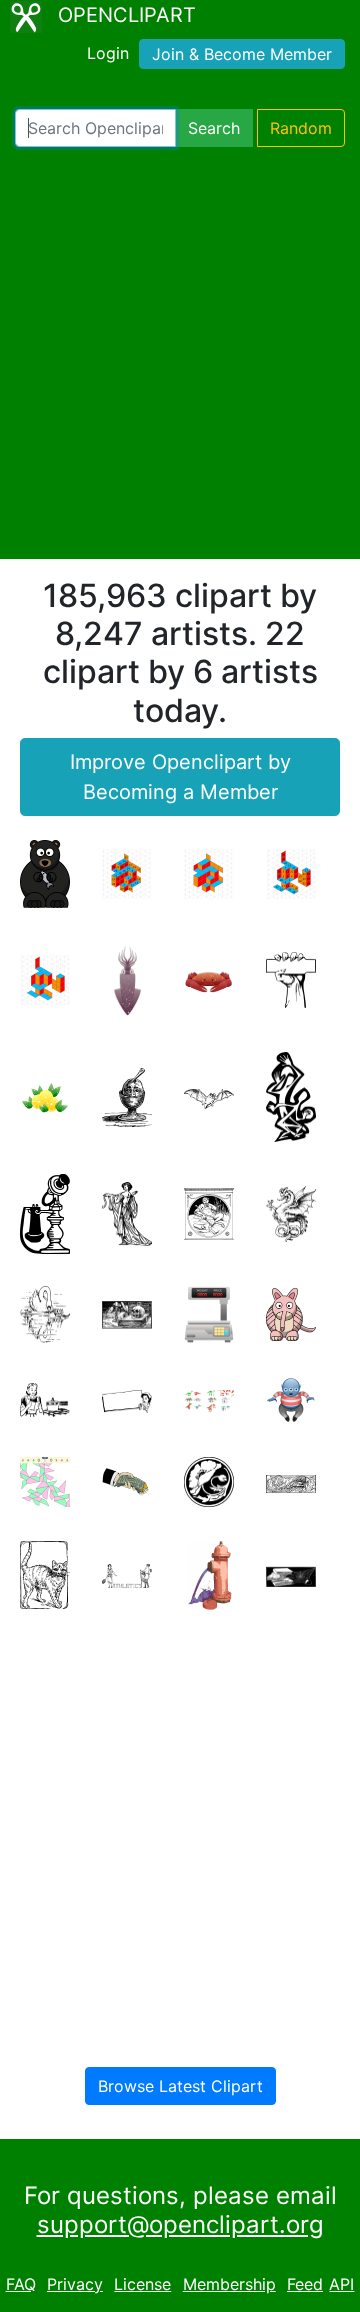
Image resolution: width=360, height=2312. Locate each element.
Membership (229, 2284)
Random (301, 128)
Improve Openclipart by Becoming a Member (180, 777)
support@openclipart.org (180, 2224)
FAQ (21, 2284)
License (142, 2284)
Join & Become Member (242, 54)
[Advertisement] (180, 353)
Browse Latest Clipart (180, 2086)
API (341, 2284)
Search (214, 128)
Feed (305, 2284)
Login (108, 53)
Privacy (75, 2284)
